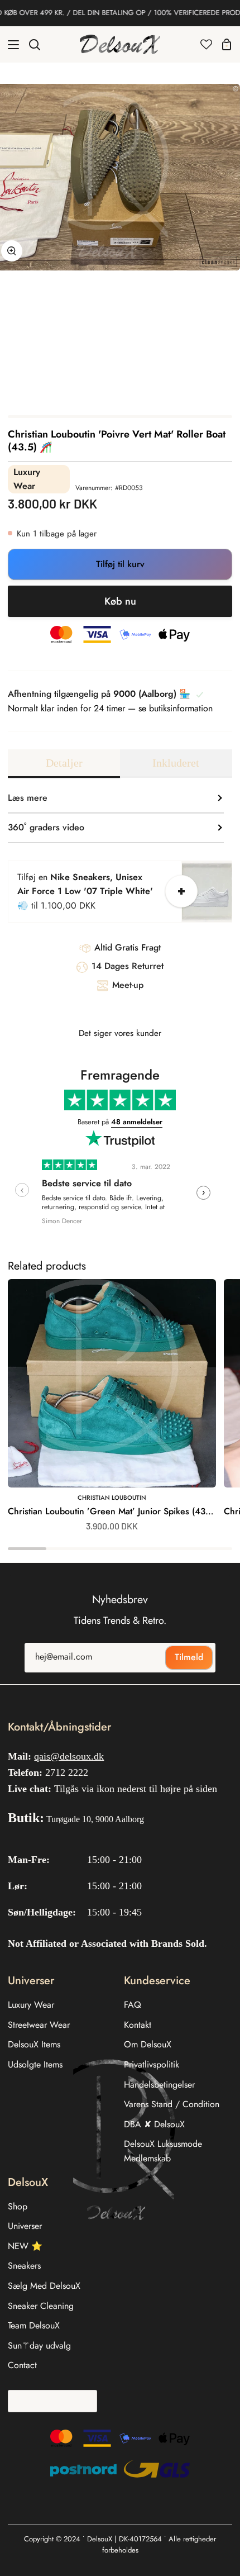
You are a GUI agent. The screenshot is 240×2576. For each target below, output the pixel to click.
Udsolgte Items (35, 2064)
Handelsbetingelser (159, 2085)
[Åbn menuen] (10, 45)
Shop (18, 2206)
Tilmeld (189, 1657)
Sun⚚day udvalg (39, 2346)
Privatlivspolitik (152, 2064)
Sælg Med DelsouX (44, 2286)
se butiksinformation (176, 708)
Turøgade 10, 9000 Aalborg (95, 1819)
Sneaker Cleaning (41, 2306)
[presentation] (22, 1190)
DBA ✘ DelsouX (154, 2124)
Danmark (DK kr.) (49, 2401)
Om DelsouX (148, 2044)
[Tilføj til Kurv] (181, 891)
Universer (25, 2226)
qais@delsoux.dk (69, 1756)
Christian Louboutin (112, 1498)
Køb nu (120, 601)
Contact (22, 2365)
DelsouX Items (34, 2044)
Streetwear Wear (39, 2025)
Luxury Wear (31, 2005)
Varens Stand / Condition (172, 2104)
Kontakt (138, 2025)
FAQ (133, 2005)
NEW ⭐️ (25, 2246)
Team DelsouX (34, 2325)
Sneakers (24, 2266)
